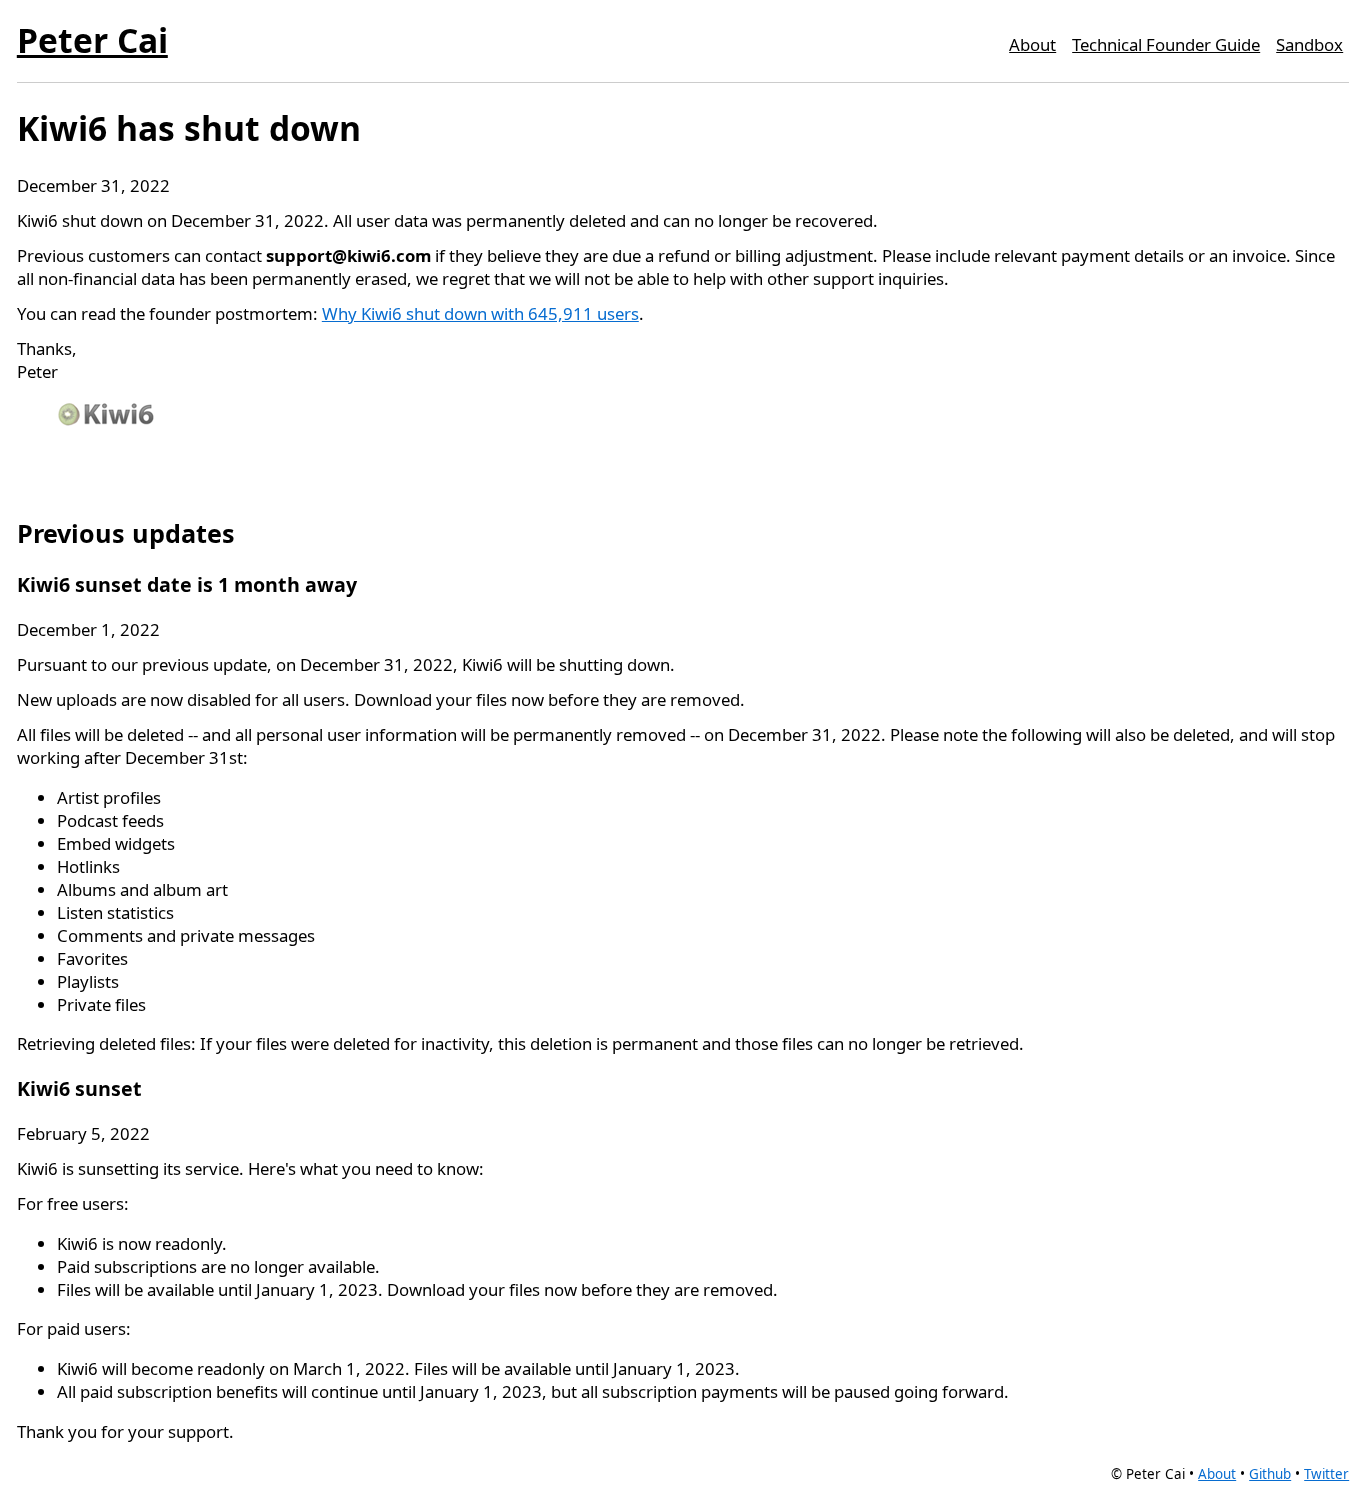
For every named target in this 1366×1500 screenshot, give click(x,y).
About (1032, 44)
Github (1270, 1474)
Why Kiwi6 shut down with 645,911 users (480, 313)
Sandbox (1309, 44)
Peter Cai (92, 40)
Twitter (1326, 1474)
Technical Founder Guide (1166, 44)
